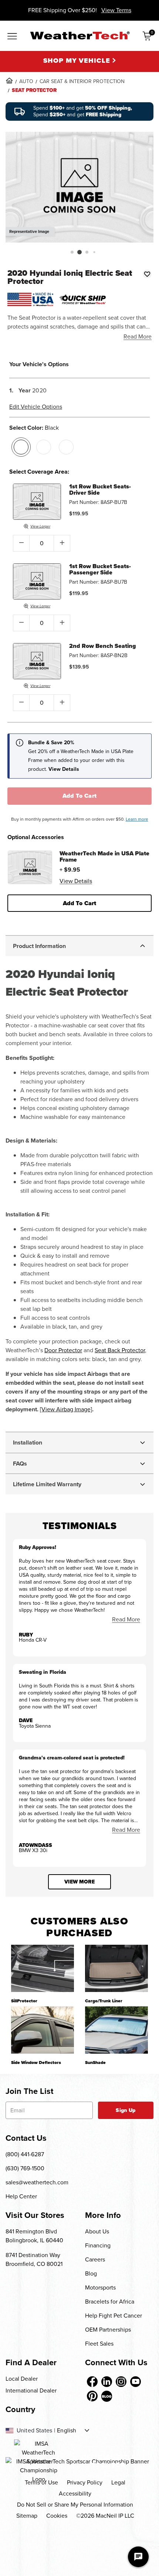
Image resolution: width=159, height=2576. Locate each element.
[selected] (21, 447)
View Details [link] (76, 881)
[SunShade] (116, 2030)
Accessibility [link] (75, 2493)
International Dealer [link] (31, 2390)
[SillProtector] (43, 1968)
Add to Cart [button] (80, 903)
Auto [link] (26, 81)
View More (79, 1882)
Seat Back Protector (120, 1350)
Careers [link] (95, 2259)
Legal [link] (118, 2482)
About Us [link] (97, 2231)
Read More (138, 336)
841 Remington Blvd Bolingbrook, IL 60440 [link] (34, 2236)
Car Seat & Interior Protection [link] (82, 81)
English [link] (67, 2431)
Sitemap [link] (27, 2516)
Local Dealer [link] (22, 2379)
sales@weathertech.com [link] (37, 2182)
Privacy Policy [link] (85, 2482)
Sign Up (126, 2110)
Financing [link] (98, 2245)
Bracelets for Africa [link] (110, 2302)
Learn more (137, 819)
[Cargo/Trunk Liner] (116, 1968)
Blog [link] (91, 2273)
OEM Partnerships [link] (108, 2330)
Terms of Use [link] (41, 2482)
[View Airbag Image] (66, 1409)
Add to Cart (80, 796)
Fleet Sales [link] (99, 2344)
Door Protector (63, 1350)
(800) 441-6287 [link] (25, 2154)
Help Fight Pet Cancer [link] (114, 2316)
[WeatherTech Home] (80, 35)
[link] (9, 80)
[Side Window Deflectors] (43, 2030)
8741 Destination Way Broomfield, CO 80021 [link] (34, 2259)
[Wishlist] (147, 274)
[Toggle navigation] (12, 37)
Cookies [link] (57, 2516)
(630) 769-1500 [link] (25, 2168)
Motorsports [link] (100, 2288)
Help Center (21, 2196)
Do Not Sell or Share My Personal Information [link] (75, 2505)
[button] (72, 252)
